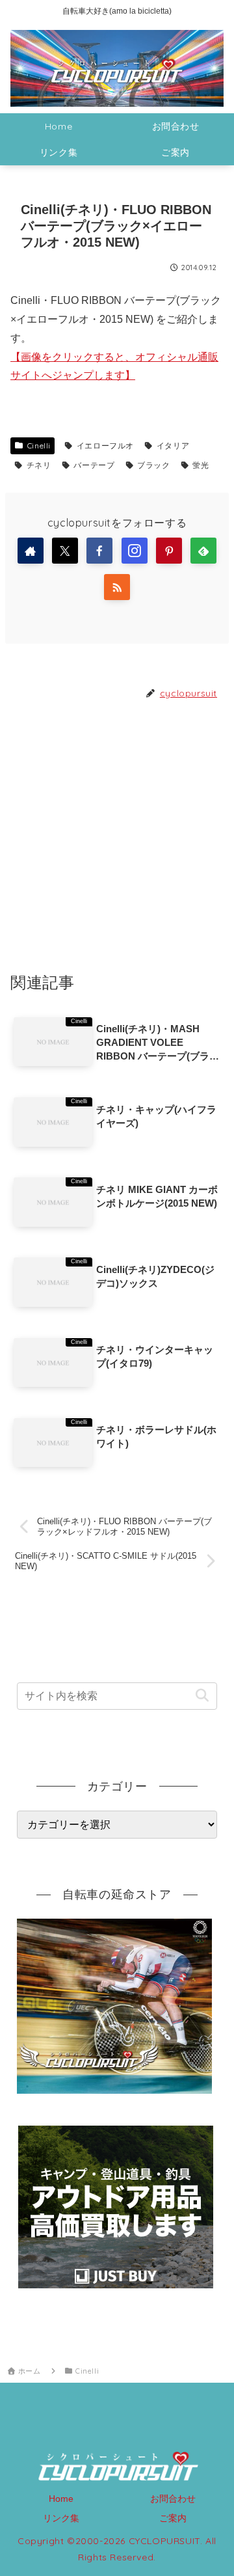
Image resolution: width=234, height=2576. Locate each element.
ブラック (153, 465)
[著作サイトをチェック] (31, 551)
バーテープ (94, 465)
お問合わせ (173, 2499)
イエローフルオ (105, 445)
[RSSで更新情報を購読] (117, 587)
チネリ (39, 465)
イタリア (173, 445)
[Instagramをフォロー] (135, 551)
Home (61, 2499)
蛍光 (201, 465)
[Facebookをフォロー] (99, 551)
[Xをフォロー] (65, 551)
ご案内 (173, 2518)
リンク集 (61, 2518)
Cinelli (39, 445)
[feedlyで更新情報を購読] (203, 551)
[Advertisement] (117, 835)
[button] (202, 1696)
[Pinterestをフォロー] (169, 551)
